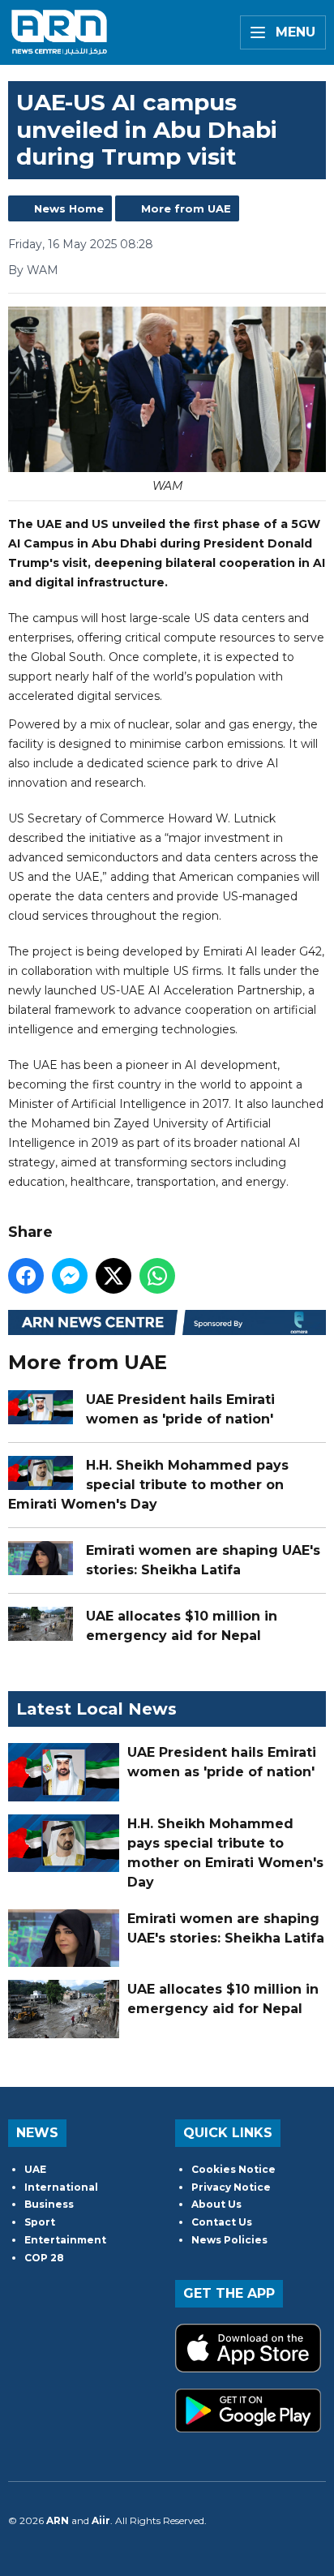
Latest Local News (96, 1709)
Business (49, 2204)
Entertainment (65, 2240)
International (61, 2187)
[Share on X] (113, 1276)
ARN (58, 2520)
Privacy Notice (231, 2187)
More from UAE (186, 208)
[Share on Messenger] (70, 1276)
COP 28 (44, 2258)
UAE (35, 2169)
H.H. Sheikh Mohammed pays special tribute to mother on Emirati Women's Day (148, 1485)
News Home (69, 208)
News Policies (229, 2240)
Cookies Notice (233, 2169)
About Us (216, 2204)
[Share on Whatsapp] (157, 1276)
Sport (40, 2222)
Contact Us (222, 2222)
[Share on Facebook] (26, 1276)
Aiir (101, 2520)
